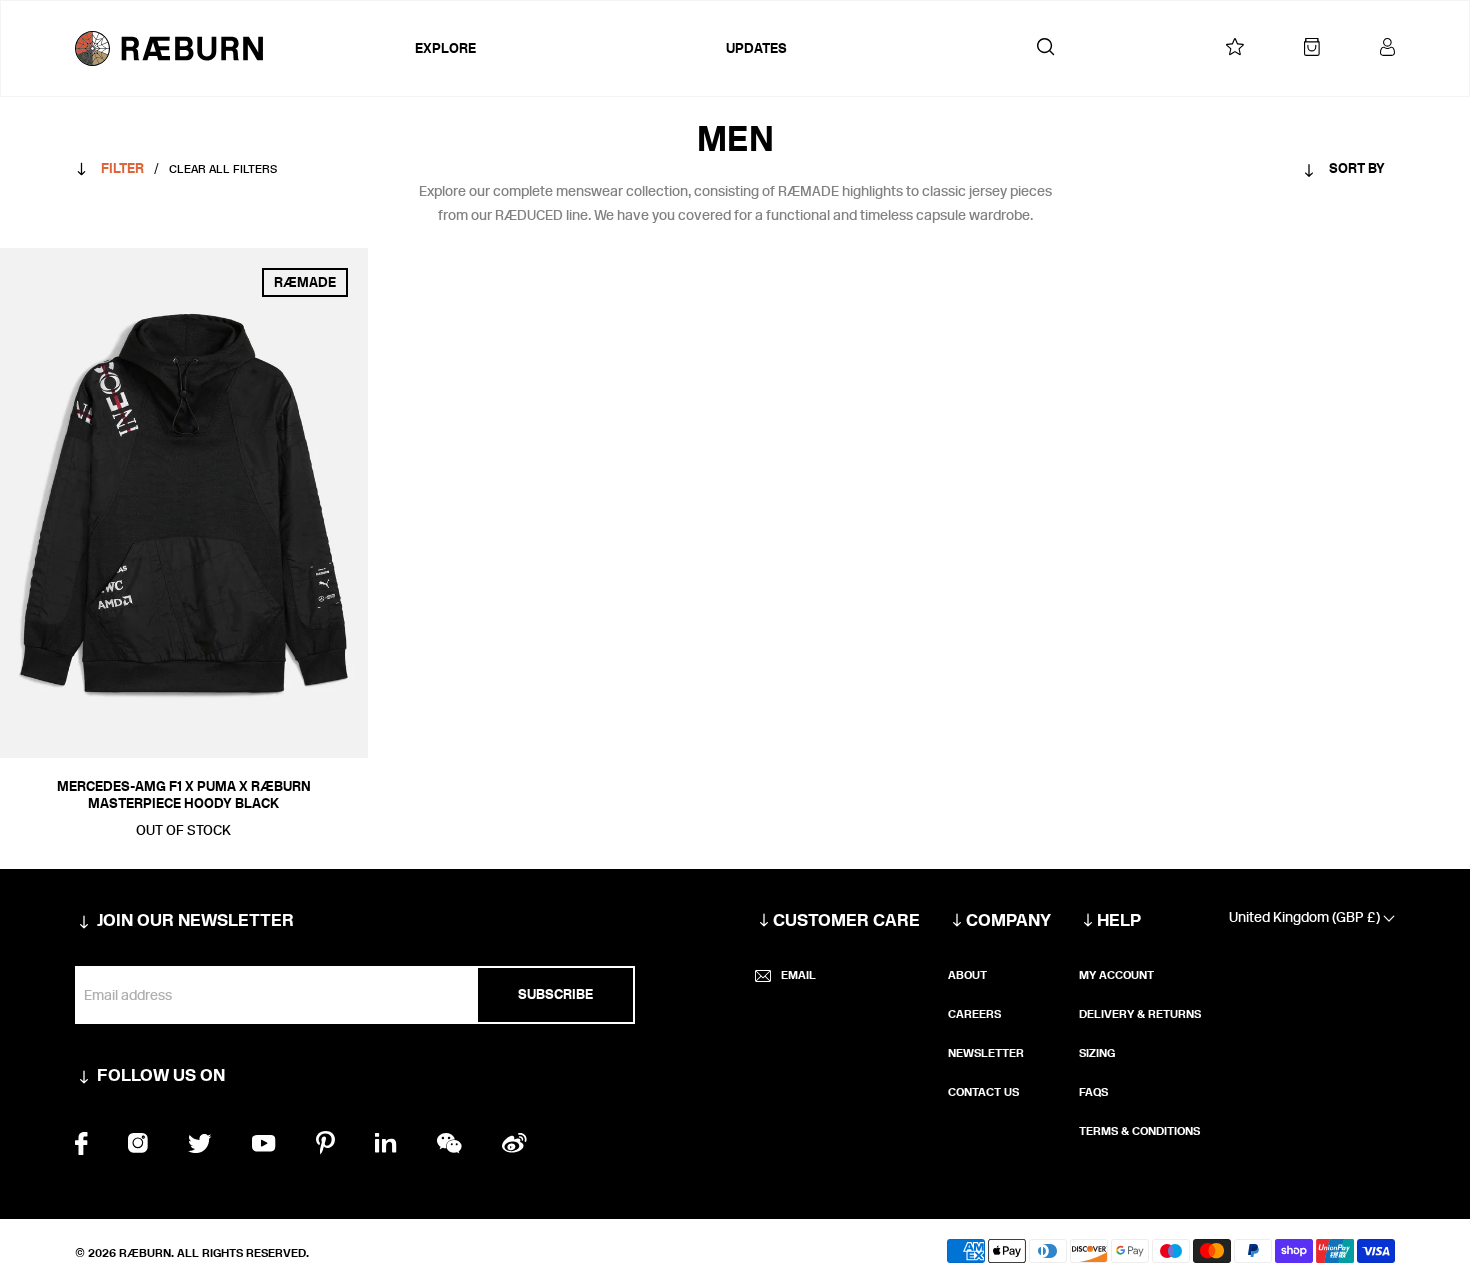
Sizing (1097, 1053)
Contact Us (983, 1092)
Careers (974, 1014)
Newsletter (986, 1053)
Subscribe (555, 994)
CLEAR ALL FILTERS (223, 169)
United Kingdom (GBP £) (1306, 917)
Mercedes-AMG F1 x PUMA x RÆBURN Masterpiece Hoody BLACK (184, 795)
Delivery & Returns (1140, 1014)
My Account (1116, 975)
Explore (445, 48)
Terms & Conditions (1139, 1131)
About (967, 975)
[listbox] (1305, 172)
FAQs (1093, 1092)
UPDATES (756, 48)
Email (798, 975)
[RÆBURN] (240, 48)
